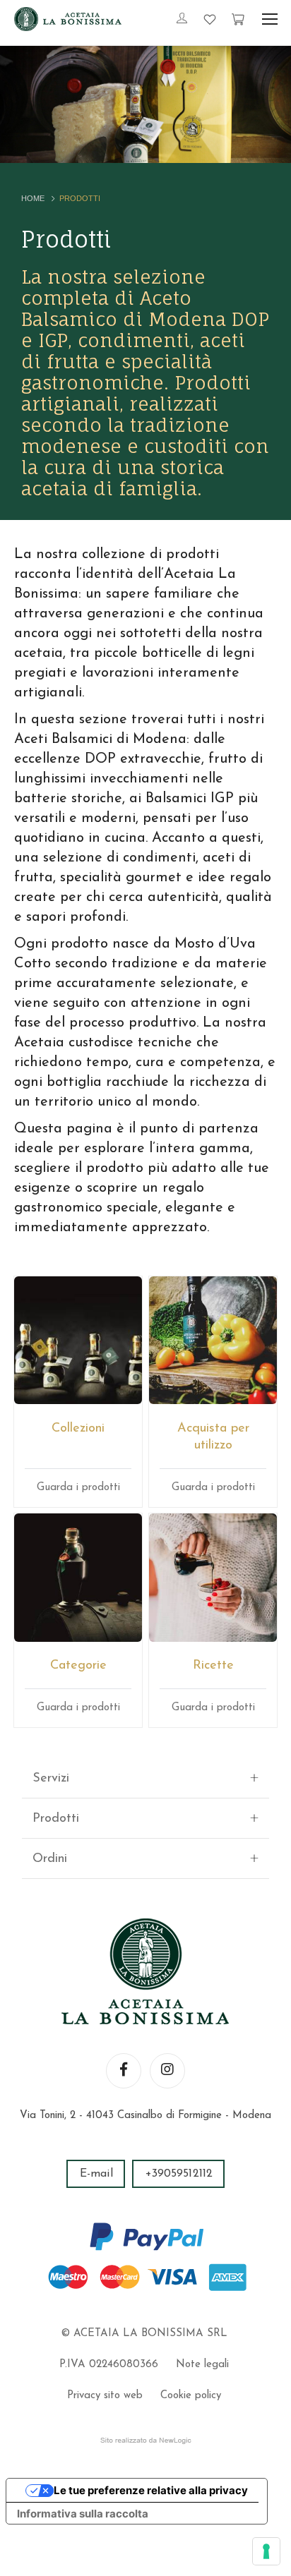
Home (33, 198)
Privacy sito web (105, 2396)
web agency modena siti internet (146, 2441)
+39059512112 (179, 2174)
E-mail (96, 2174)
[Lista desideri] (210, 19)
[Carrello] (238, 19)
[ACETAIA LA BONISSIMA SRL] (68, 19)
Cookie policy (191, 2396)
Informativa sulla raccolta (83, 2514)
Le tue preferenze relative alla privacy (151, 2490)
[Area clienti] (182, 20)
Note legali (202, 2365)
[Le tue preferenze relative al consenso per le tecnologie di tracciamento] (266, 2551)
